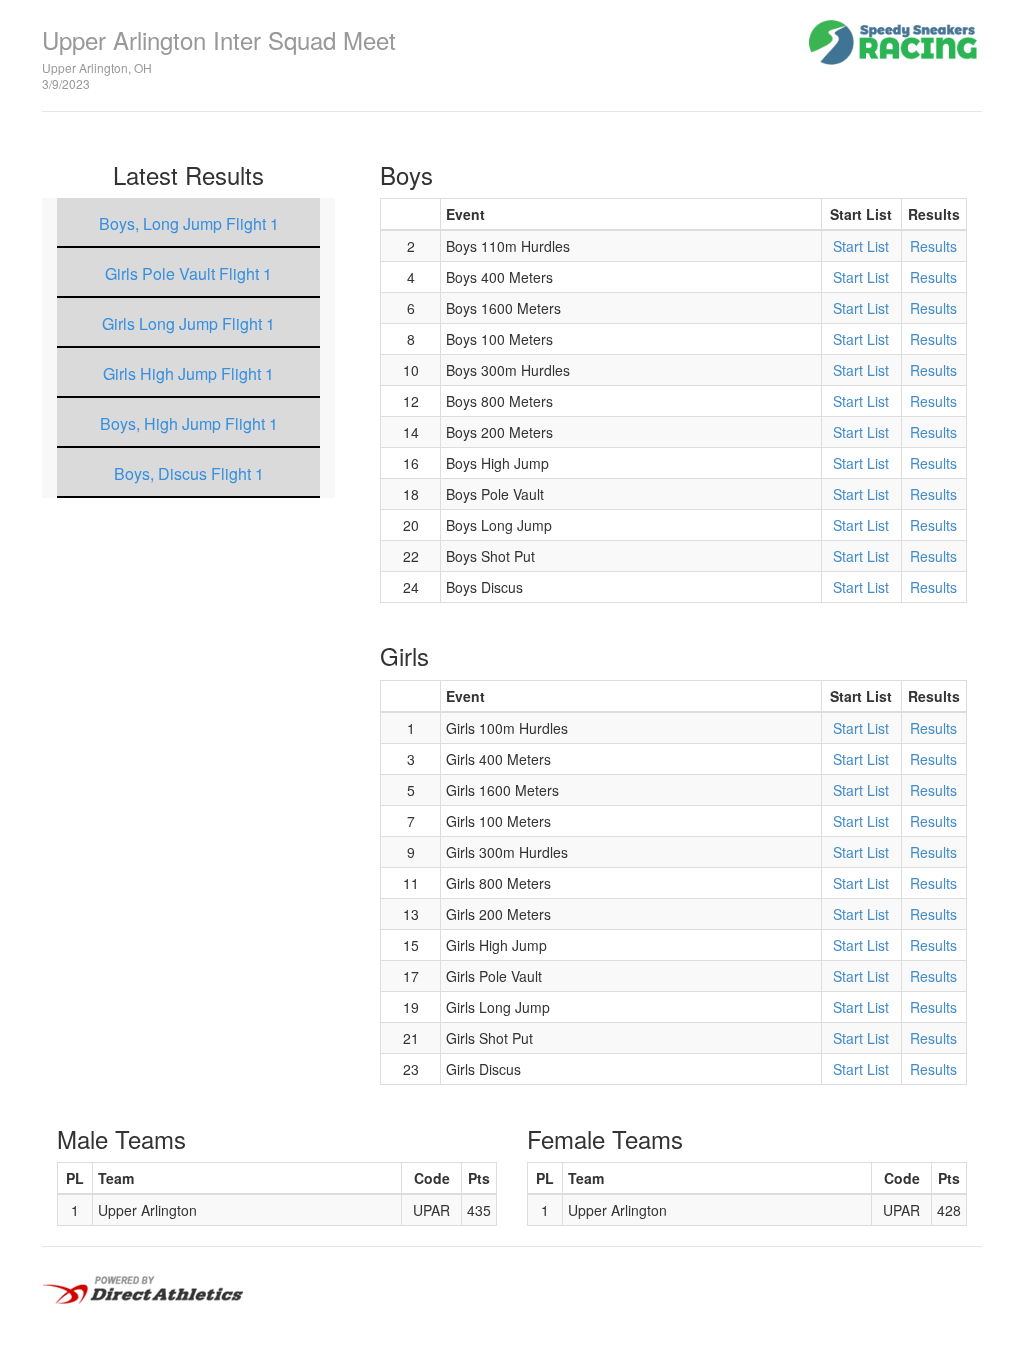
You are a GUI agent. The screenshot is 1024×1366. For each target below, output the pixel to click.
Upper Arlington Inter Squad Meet (219, 39)
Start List (861, 246)
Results (933, 246)
